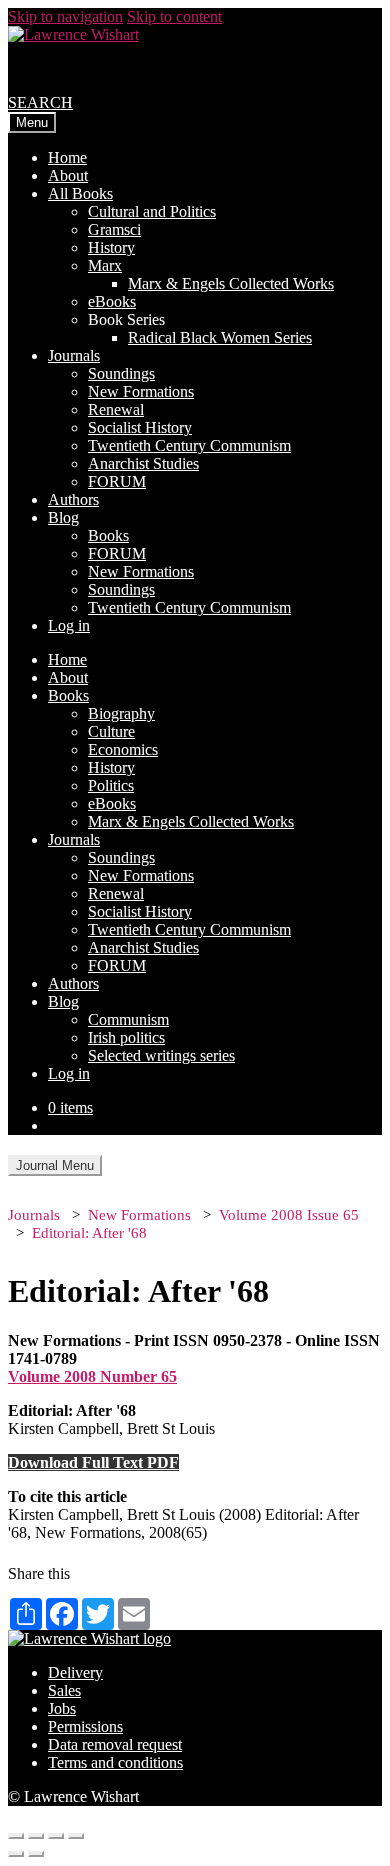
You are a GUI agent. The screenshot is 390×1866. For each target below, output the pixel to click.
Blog (63, 517)
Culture (111, 731)
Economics (123, 749)
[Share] (36, 1836)
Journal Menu (55, 1165)
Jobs (62, 1708)
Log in (69, 625)
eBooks (112, 301)
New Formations (141, 391)
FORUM (117, 481)
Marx (105, 265)
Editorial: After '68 (89, 1233)
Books (108, 535)
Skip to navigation (65, 16)
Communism (128, 1019)
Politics (111, 785)
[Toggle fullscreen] (56, 1836)
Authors (73, 499)
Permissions (85, 1726)
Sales (64, 1690)
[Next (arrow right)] (36, 1854)
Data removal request (115, 1744)
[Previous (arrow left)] (16, 1854)
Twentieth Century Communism (189, 445)
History (111, 247)
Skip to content (174, 16)
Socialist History (140, 427)
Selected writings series (161, 1055)
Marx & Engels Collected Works (231, 283)
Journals (74, 355)
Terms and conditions (115, 1762)
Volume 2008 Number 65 (92, 1376)
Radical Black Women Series (220, 337)
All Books (80, 193)
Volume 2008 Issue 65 (289, 1215)
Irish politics (126, 1037)
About (68, 175)
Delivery (75, 1672)
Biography (121, 713)
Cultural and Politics (152, 211)
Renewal (116, 409)
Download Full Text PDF (93, 1462)
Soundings (121, 373)
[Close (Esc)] (16, 1836)
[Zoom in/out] (76, 1836)
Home (67, 157)
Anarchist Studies (143, 463)
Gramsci (114, 229)
